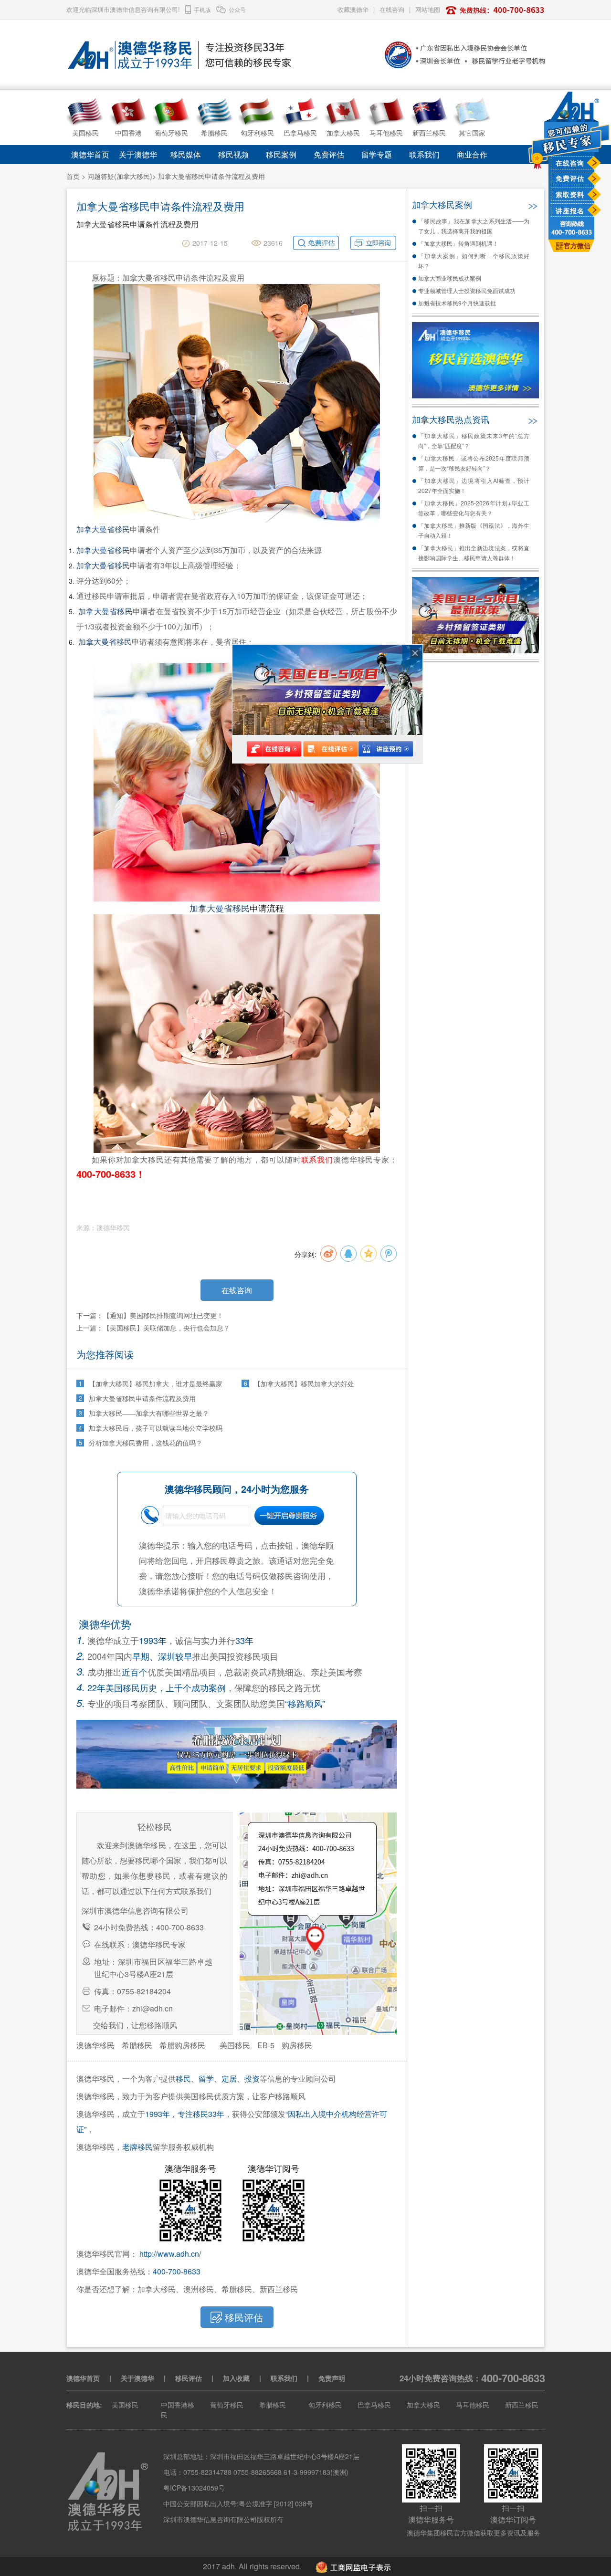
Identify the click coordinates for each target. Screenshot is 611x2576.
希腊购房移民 (182, 2045)
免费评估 (570, 178)
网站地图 (428, 9)
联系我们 (424, 154)
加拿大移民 (423, 2405)
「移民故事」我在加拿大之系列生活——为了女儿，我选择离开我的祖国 (474, 226)
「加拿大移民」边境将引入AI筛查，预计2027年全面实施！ (474, 485)
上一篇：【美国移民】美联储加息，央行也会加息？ (153, 1328)
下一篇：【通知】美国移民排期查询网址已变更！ (150, 1315)
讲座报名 (570, 210)
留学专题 (377, 154)
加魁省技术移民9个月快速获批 (457, 303)
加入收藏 (236, 2378)
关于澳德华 (138, 154)
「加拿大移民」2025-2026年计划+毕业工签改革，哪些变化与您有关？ (474, 508)
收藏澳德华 (353, 9)
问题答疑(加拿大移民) (120, 176)
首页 (73, 176)
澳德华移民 (95, 2045)
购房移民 (297, 2045)
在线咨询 (570, 163)
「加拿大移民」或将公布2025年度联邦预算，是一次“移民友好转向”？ (474, 463)
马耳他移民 (473, 2405)
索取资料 (570, 194)
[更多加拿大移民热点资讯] (532, 419)
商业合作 (472, 154)
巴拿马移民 (374, 2405)
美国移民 (235, 2045)
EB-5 (266, 2045)
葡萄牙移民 (227, 2405)
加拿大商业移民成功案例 (450, 278)
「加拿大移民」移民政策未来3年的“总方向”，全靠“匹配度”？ (474, 440)
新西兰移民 (522, 2405)
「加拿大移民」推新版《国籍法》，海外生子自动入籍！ (474, 530)
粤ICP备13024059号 (194, 2488)
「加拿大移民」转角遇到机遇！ (458, 243)
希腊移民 (137, 2045)
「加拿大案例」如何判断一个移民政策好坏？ (474, 261)
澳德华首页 (90, 154)
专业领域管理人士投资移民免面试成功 (467, 290)
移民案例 (281, 154)
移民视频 (233, 154)
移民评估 (189, 2378)
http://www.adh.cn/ (170, 2254)
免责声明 (332, 2378)
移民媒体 (186, 154)
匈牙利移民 (325, 2405)
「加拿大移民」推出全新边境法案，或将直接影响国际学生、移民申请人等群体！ (474, 553)
